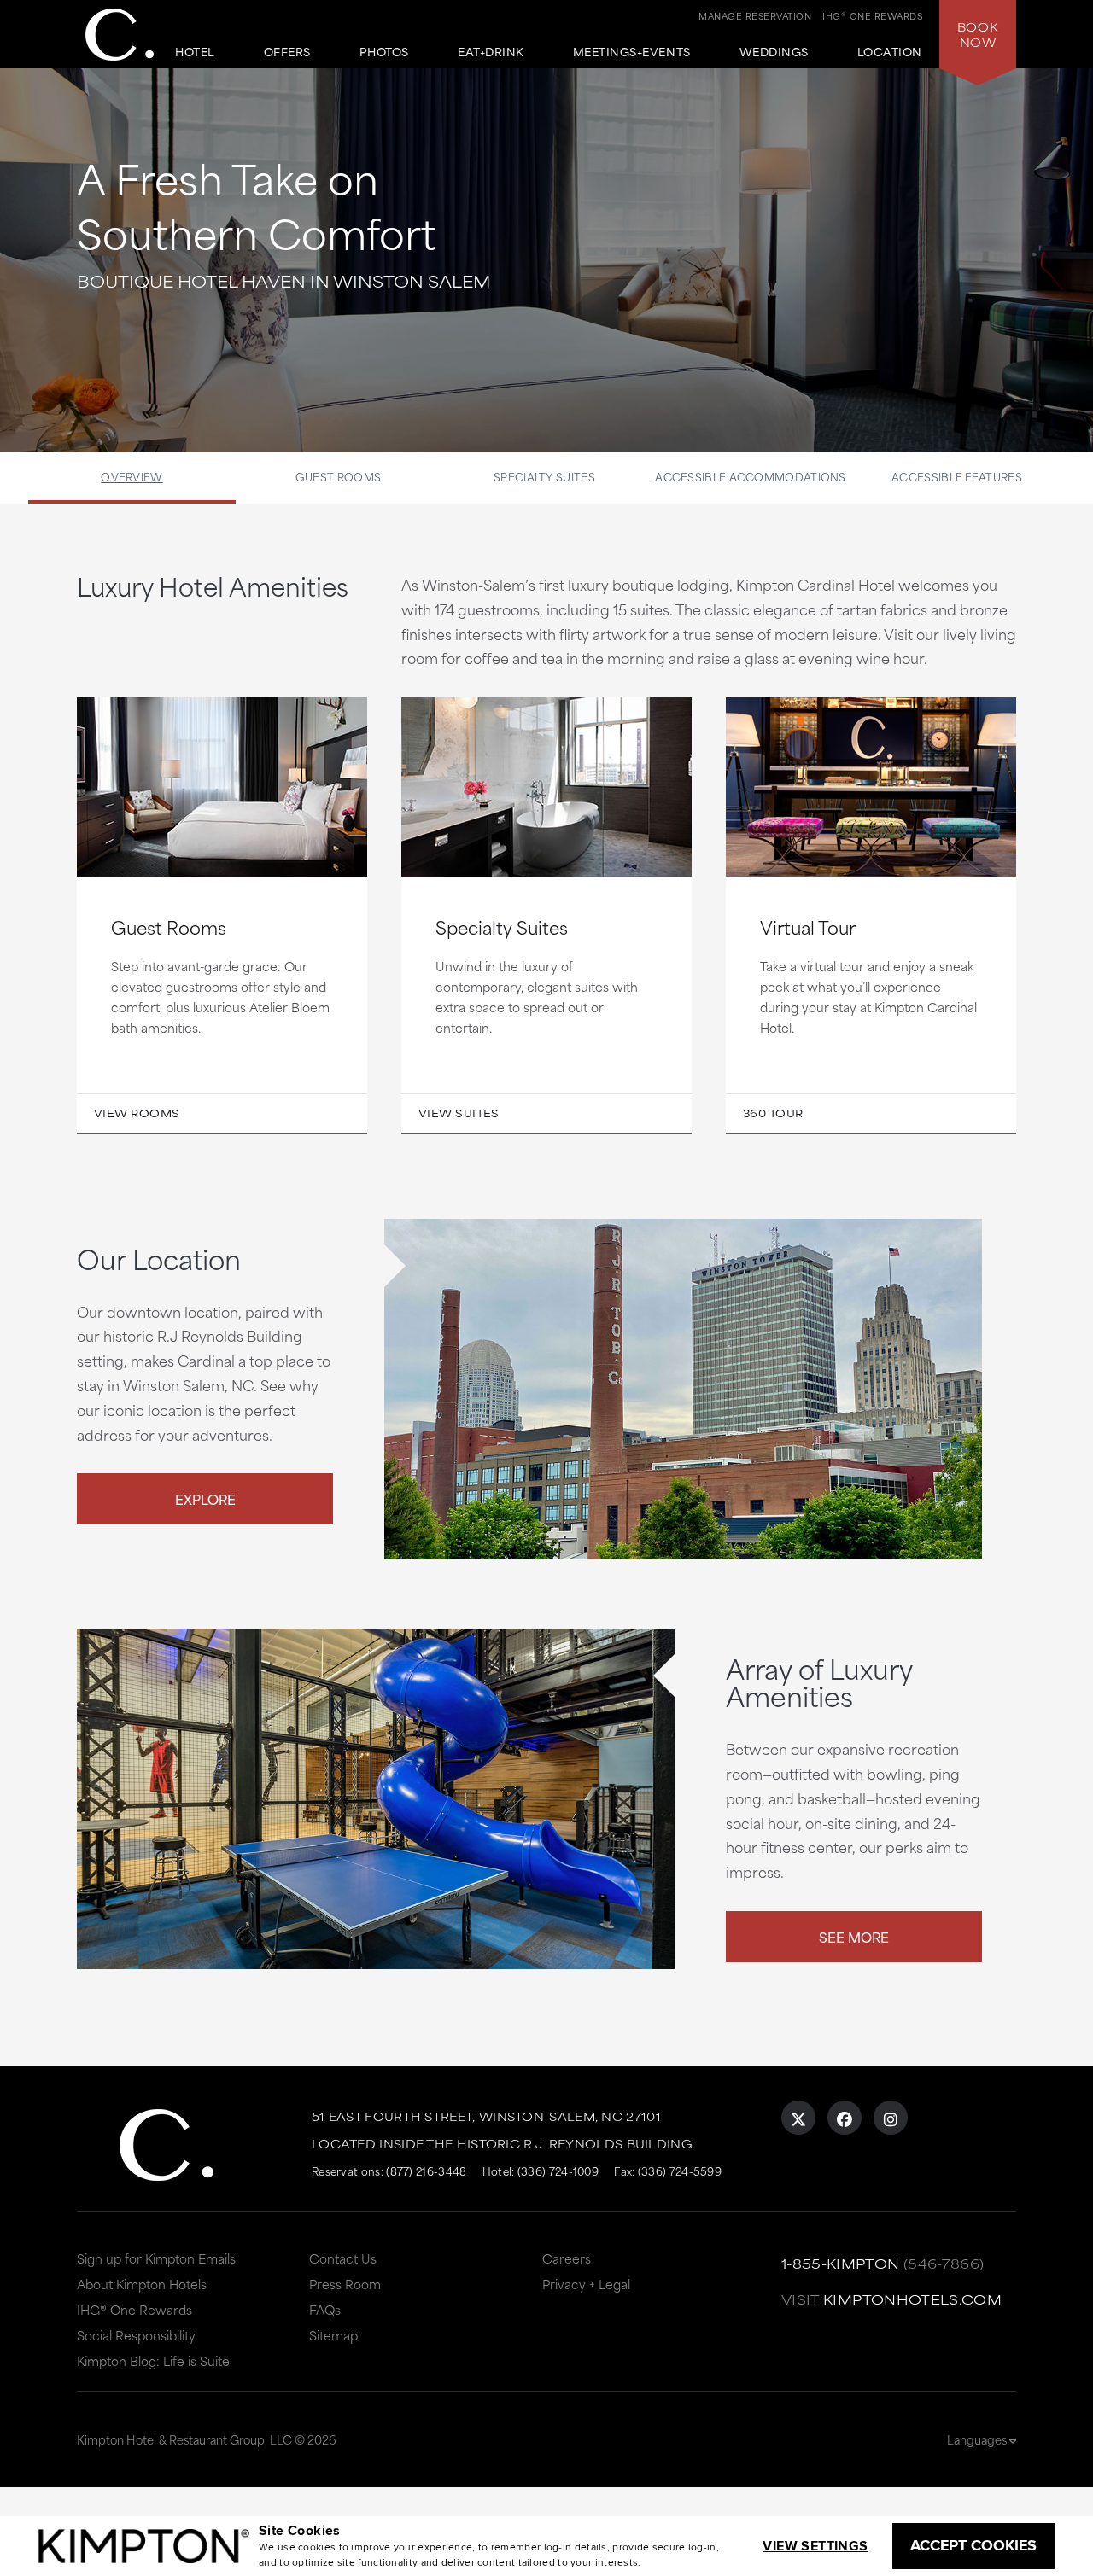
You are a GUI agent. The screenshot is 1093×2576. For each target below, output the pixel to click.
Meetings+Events (632, 52)
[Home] (120, 35)
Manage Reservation (755, 15)
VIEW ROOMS (137, 1113)
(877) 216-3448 (426, 2171)
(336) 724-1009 (558, 2171)
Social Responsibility (136, 2335)
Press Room (345, 2284)
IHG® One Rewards (134, 2309)
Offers (287, 52)
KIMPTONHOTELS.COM (912, 2299)
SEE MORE (854, 1936)
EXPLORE (205, 1498)
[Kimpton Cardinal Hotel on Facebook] (845, 2118)
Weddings (774, 52)
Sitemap (333, 2335)
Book (978, 34)
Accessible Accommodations (751, 476)
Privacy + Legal (586, 2284)
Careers (567, 2258)
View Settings (815, 2546)
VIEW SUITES (459, 1113)
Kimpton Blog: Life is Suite (153, 2360)
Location (890, 52)
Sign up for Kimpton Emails (156, 2258)
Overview (132, 476)
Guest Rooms (338, 476)
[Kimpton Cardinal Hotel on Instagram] (891, 2118)
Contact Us (343, 2258)
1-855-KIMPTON (841, 2263)
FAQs (325, 2309)
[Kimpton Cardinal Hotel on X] (798, 2118)
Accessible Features (957, 476)
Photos (384, 52)
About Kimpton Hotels (142, 2284)
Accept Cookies (973, 2545)
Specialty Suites (544, 476)
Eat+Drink (491, 52)
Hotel (195, 52)
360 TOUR (773, 1113)
